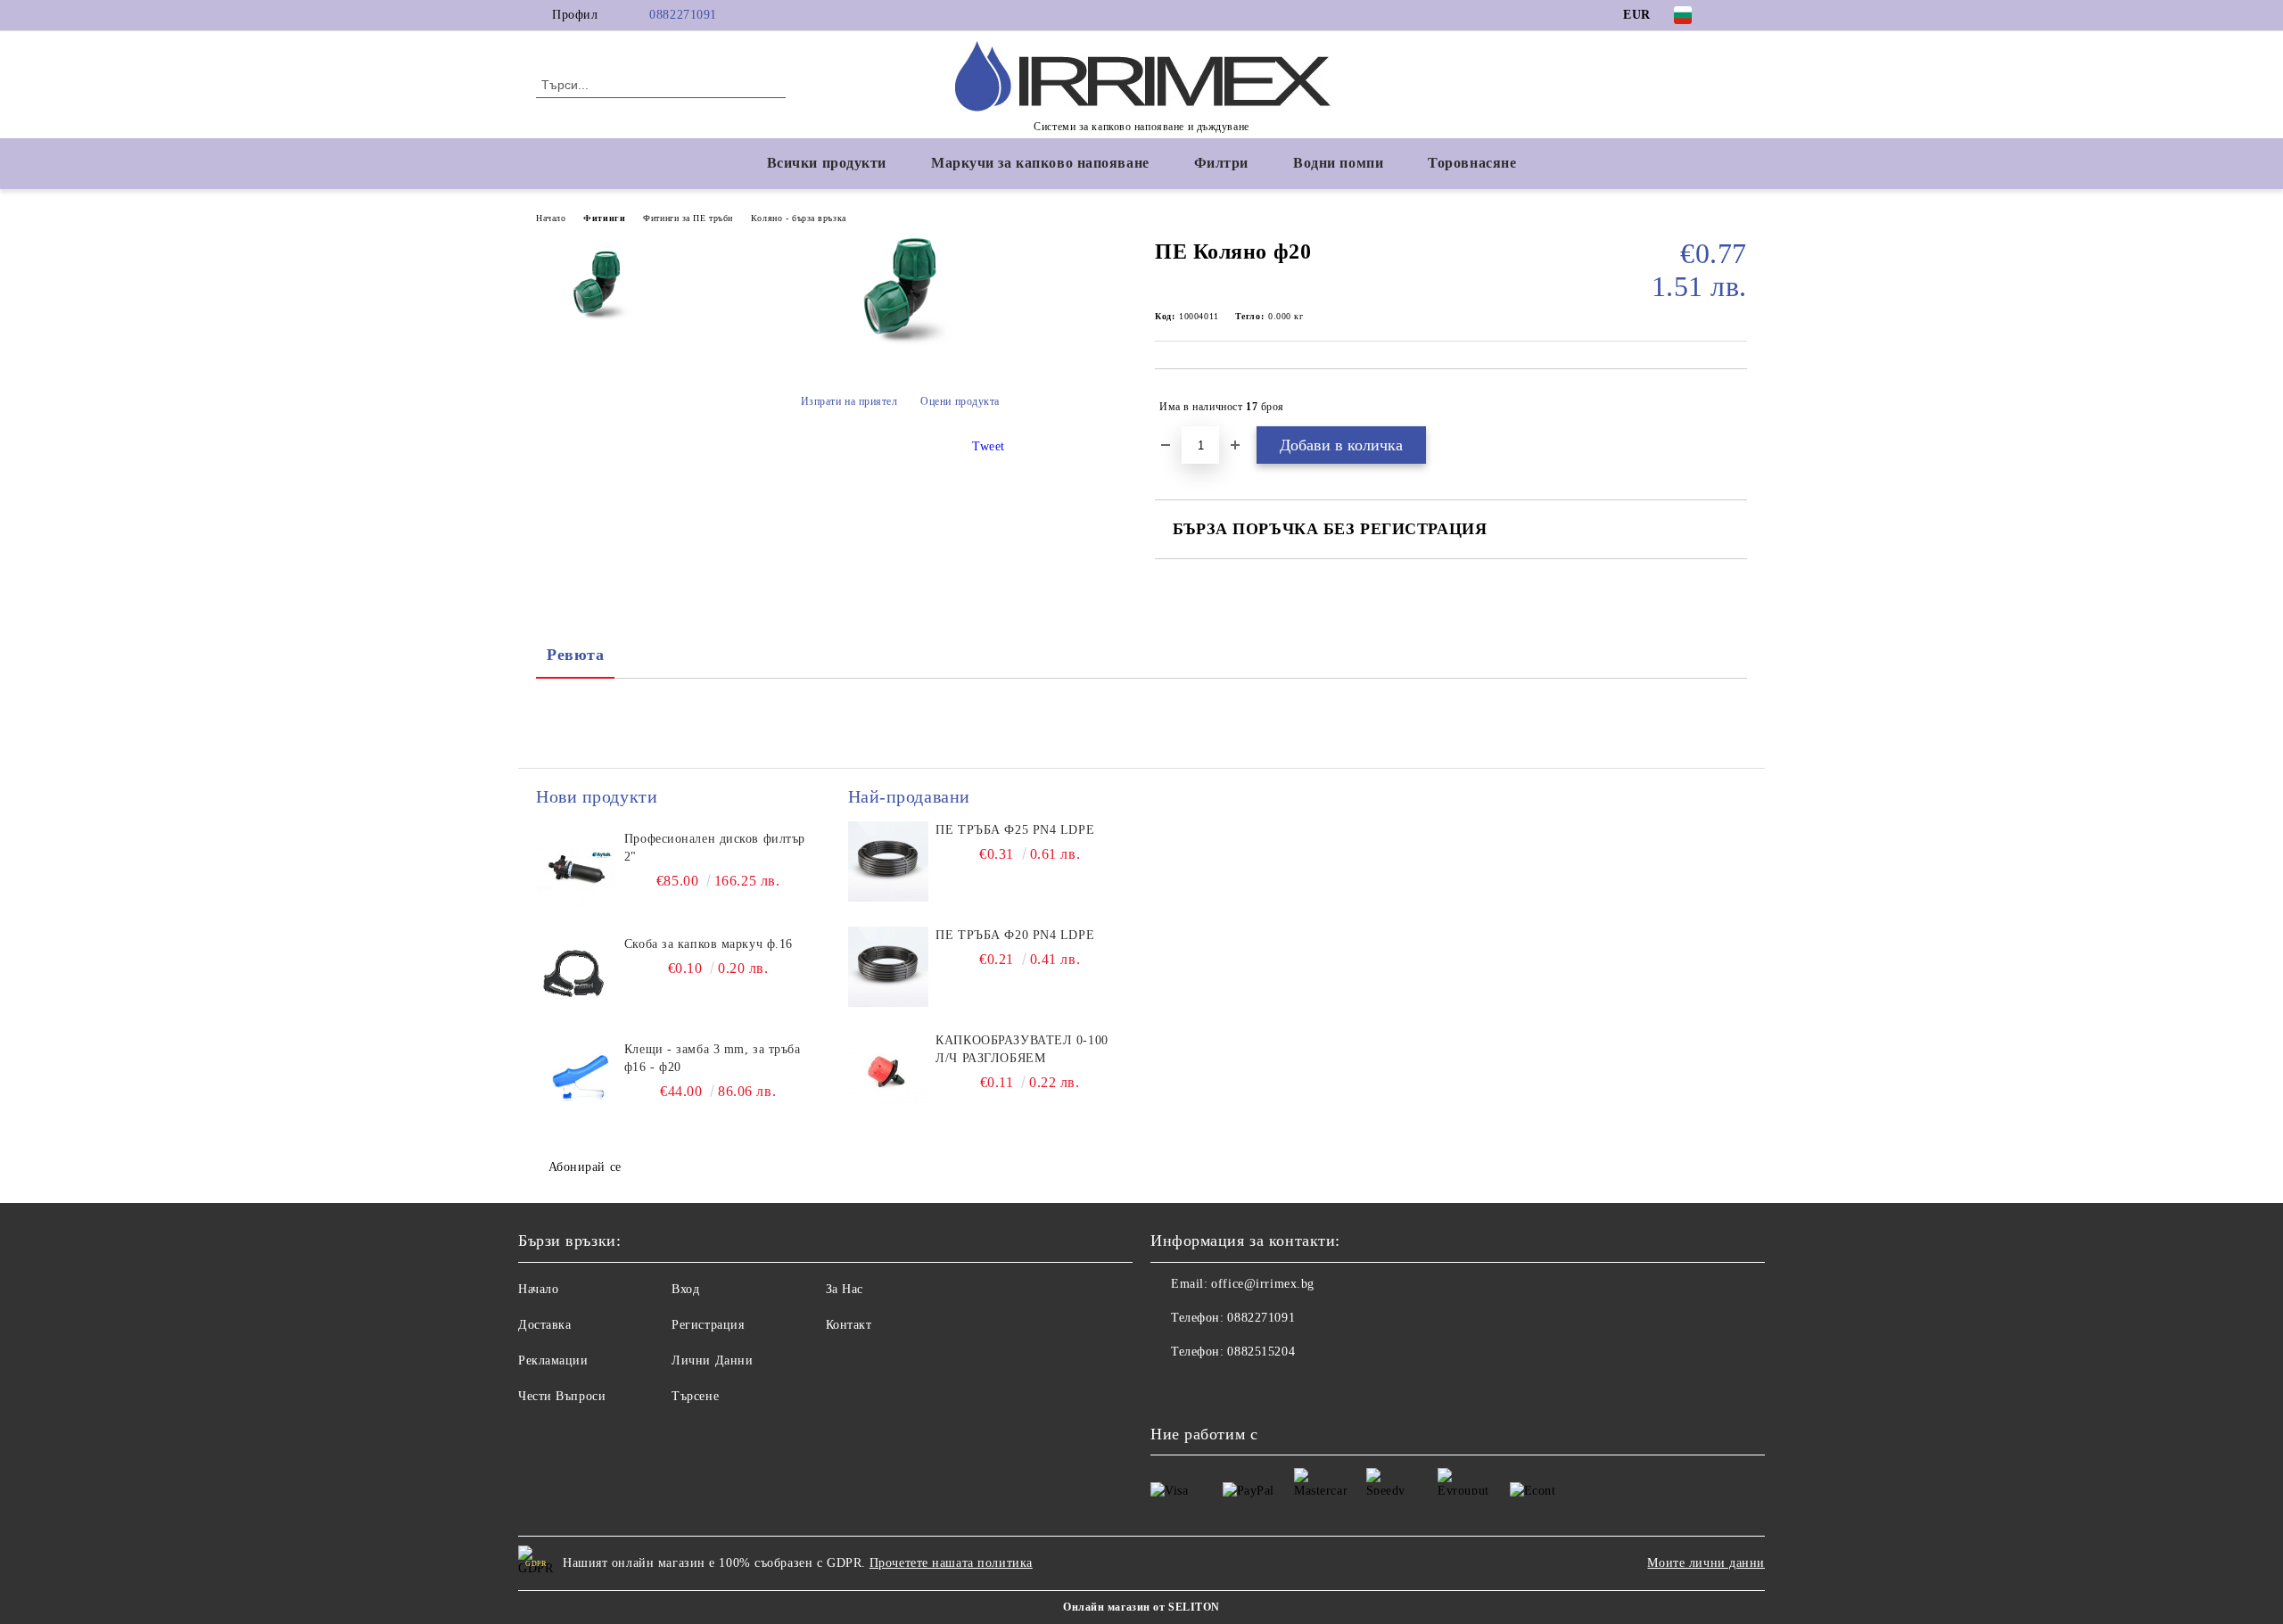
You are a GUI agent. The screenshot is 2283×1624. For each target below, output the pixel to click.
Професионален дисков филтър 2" (715, 848)
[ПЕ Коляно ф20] (900, 342)
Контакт (849, 1325)
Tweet (989, 446)
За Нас (845, 1289)
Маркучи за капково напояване (1040, 163)
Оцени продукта (960, 401)
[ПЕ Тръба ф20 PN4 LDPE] (888, 967)
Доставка (544, 1325)
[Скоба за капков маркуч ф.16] (576, 976)
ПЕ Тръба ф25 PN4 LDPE (1015, 830)
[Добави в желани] (1734, 407)
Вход (685, 1289)
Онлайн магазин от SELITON (1141, 1607)
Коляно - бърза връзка (799, 218)
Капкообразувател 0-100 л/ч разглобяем (1022, 1049)
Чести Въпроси (562, 1396)
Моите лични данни (1706, 1563)
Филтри (1221, 163)
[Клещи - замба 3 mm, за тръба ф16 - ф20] (576, 1081)
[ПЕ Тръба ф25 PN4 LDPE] (888, 861)
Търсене (695, 1396)
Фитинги (604, 218)
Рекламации (553, 1360)
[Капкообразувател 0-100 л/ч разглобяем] (888, 1072)
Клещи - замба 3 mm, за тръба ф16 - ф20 (713, 1058)
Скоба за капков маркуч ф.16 (709, 944)
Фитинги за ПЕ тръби (688, 218)
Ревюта (575, 655)
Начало (551, 218)
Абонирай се (585, 1167)
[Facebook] (1737, 15)
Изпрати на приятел (849, 401)
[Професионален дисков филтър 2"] (576, 870)
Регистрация (708, 1325)
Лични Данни (712, 1360)
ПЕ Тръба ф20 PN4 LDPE (1015, 935)
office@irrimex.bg (1263, 1284)
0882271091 (683, 15)
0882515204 (1261, 1352)
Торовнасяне (1472, 163)
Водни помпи (1338, 163)
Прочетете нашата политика (951, 1563)
